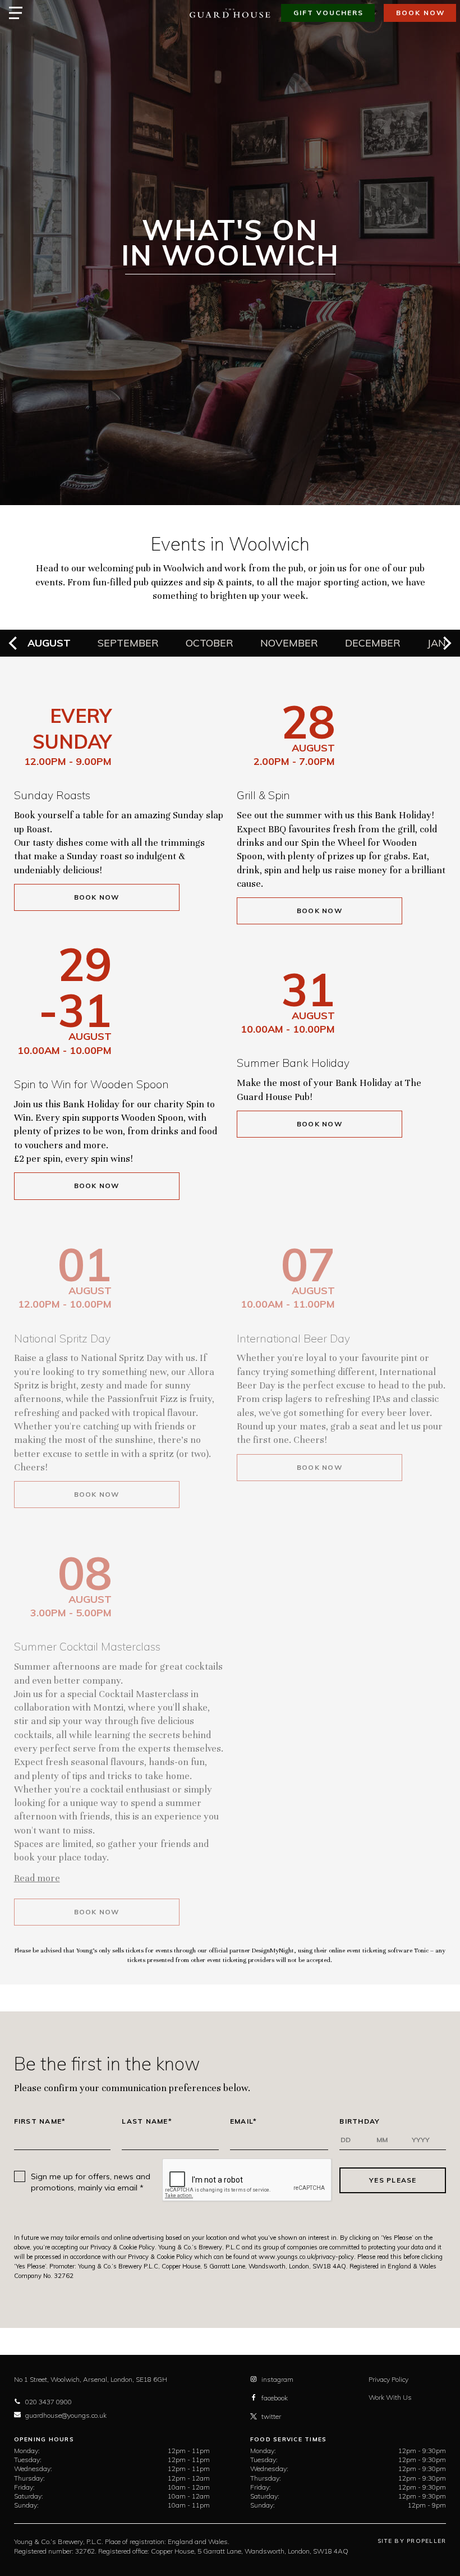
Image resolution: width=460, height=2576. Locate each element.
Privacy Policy (388, 2379)
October (210, 643)
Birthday (360, 2121)
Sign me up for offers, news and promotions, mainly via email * (91, 2182)
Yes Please (393, 2180)
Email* (244, 2121)
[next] (446, 643)
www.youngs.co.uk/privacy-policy (306, 2257)
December (373, 643)
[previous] (14, 643)
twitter (271, 2416)
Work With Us (390, 2397)
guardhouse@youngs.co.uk (66, 2415)
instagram (277, 2379)
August (49, 643)
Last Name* (147, 2121)
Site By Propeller (412, 2541)
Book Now (97, 897)
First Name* (40, 2121)
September (128, 643)
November (289, 643)
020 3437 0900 (49, 2402)
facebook (275, 2398)
